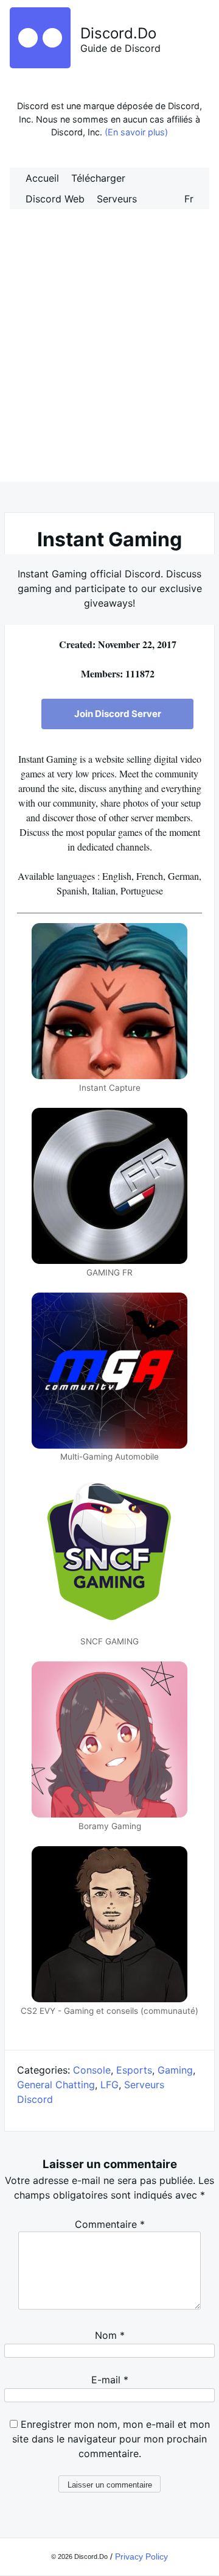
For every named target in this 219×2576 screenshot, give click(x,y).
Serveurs (117, 199)
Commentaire (110, 2224)
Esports (134, 2070)
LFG (109, 2085)
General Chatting (56, 2085)
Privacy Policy (141, 2556)
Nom (110, 2335)
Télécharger (98, 178)
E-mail (110, 2380)
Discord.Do (118, 33)
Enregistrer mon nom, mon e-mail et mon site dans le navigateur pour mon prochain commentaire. (111, 2439)
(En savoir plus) (136, 132)
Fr (189, 199)
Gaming (175, 2070)
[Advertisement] (109, 359)
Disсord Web (55, 199)
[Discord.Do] (40, 65)
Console (92, 2070)
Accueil (42, 178)
